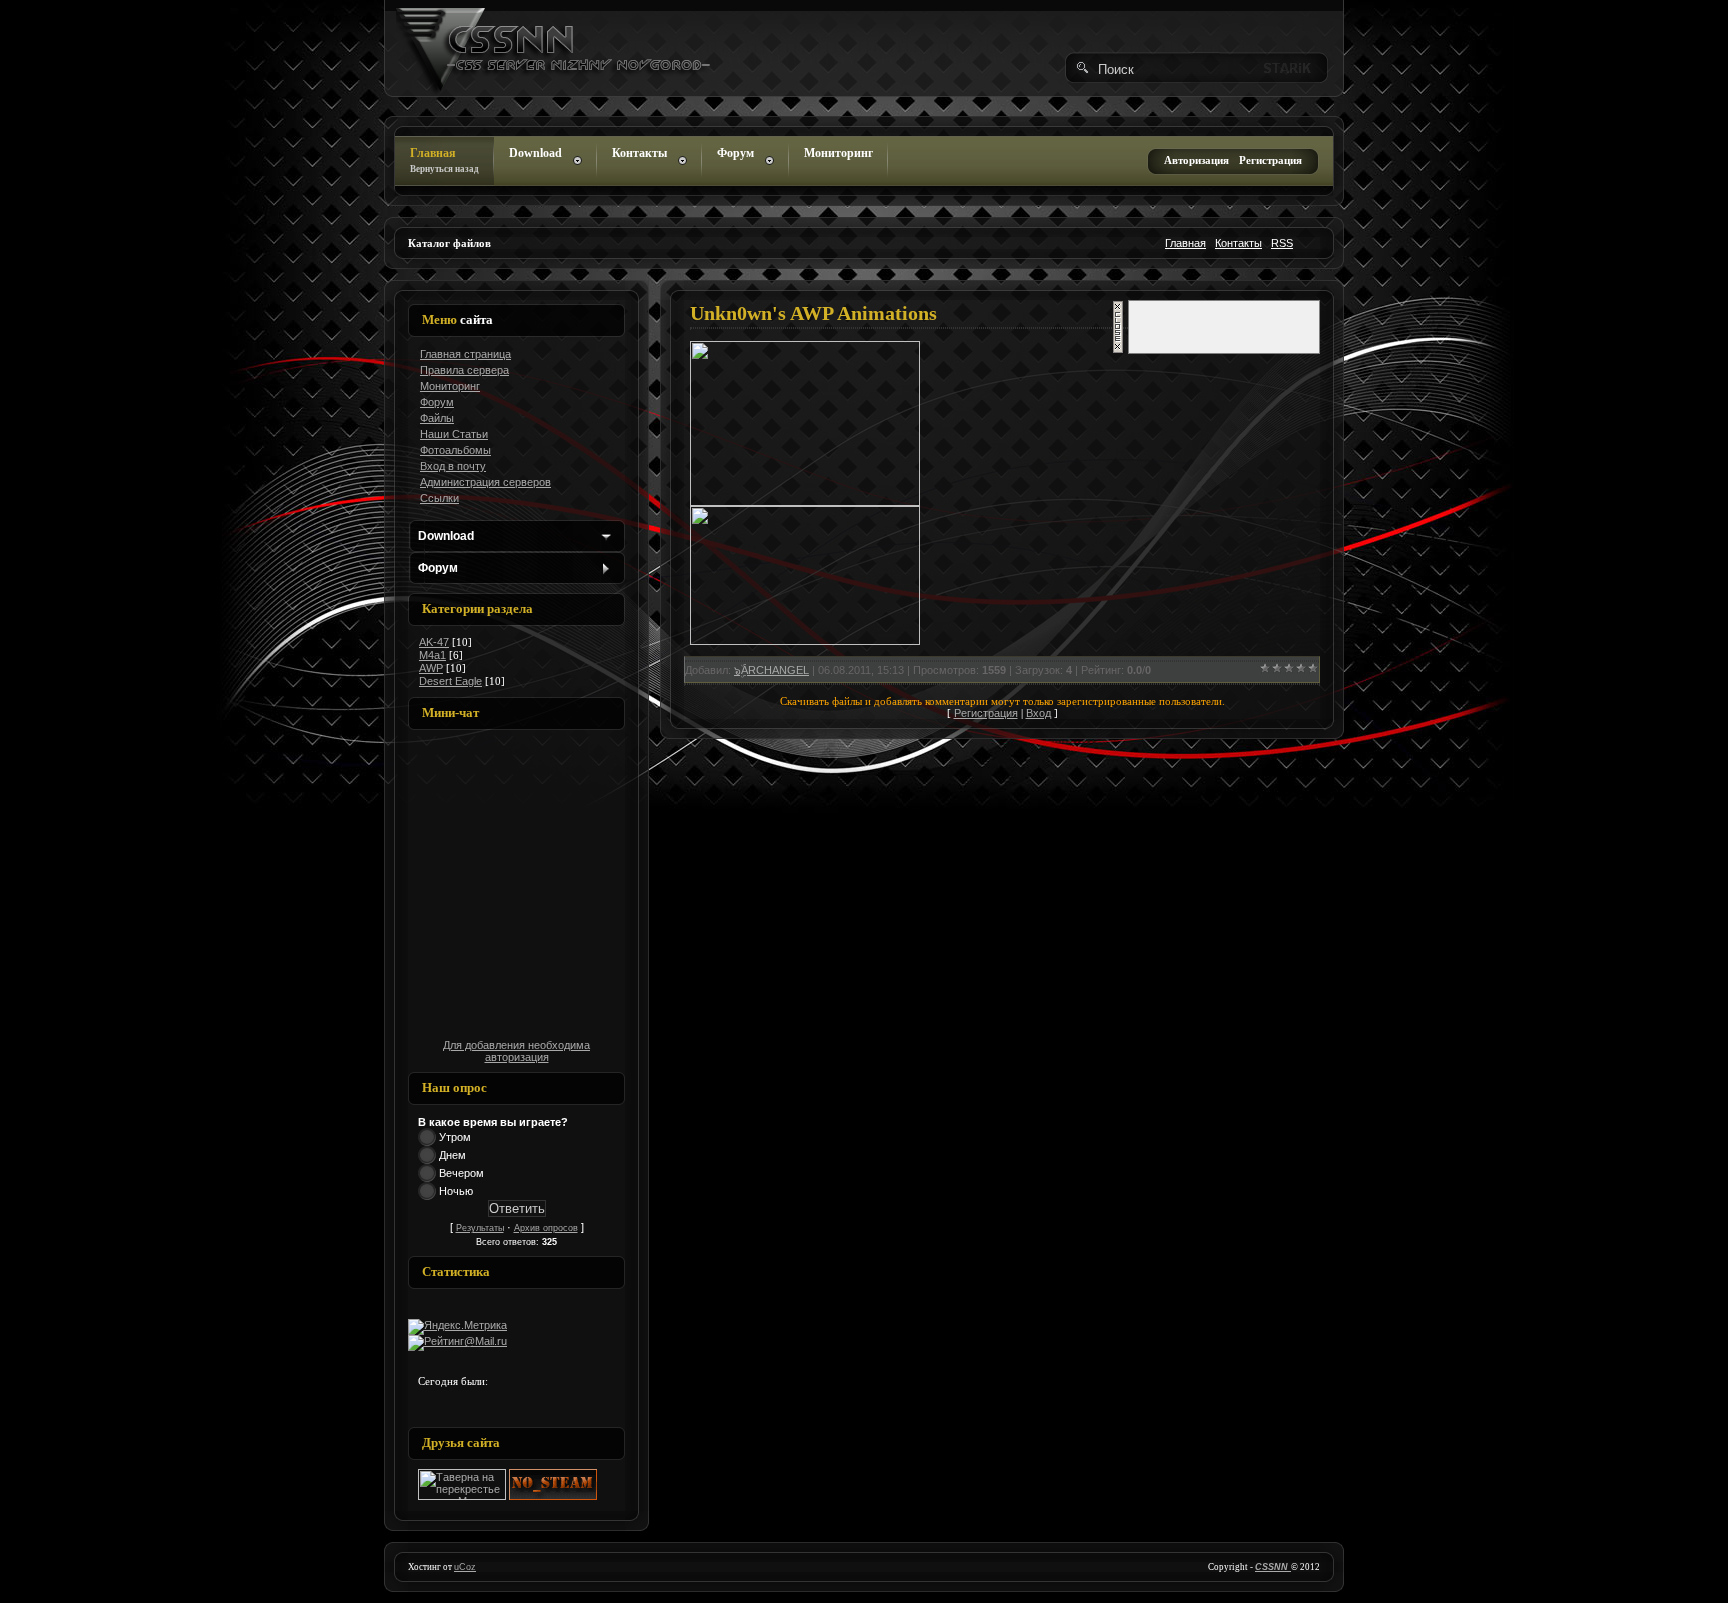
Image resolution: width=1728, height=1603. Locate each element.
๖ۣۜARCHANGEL (771, 670)
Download (535, 153)
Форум (735, 153)
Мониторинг (838, 153)
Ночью (456, 1191)
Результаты (480, 1228)
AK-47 (434, 642)
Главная (444, 160)
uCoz (465, 1567)
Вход (1038, 713)
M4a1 (432, 655)
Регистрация (986, 713)
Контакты (639, 153)
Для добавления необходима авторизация (516, 1051)
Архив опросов (546, 1228)
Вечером (461, 1173)
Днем (452, 1155)
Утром (455, 1137)
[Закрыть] (1118, 350)
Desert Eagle (450, 681)
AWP (431, 668)
